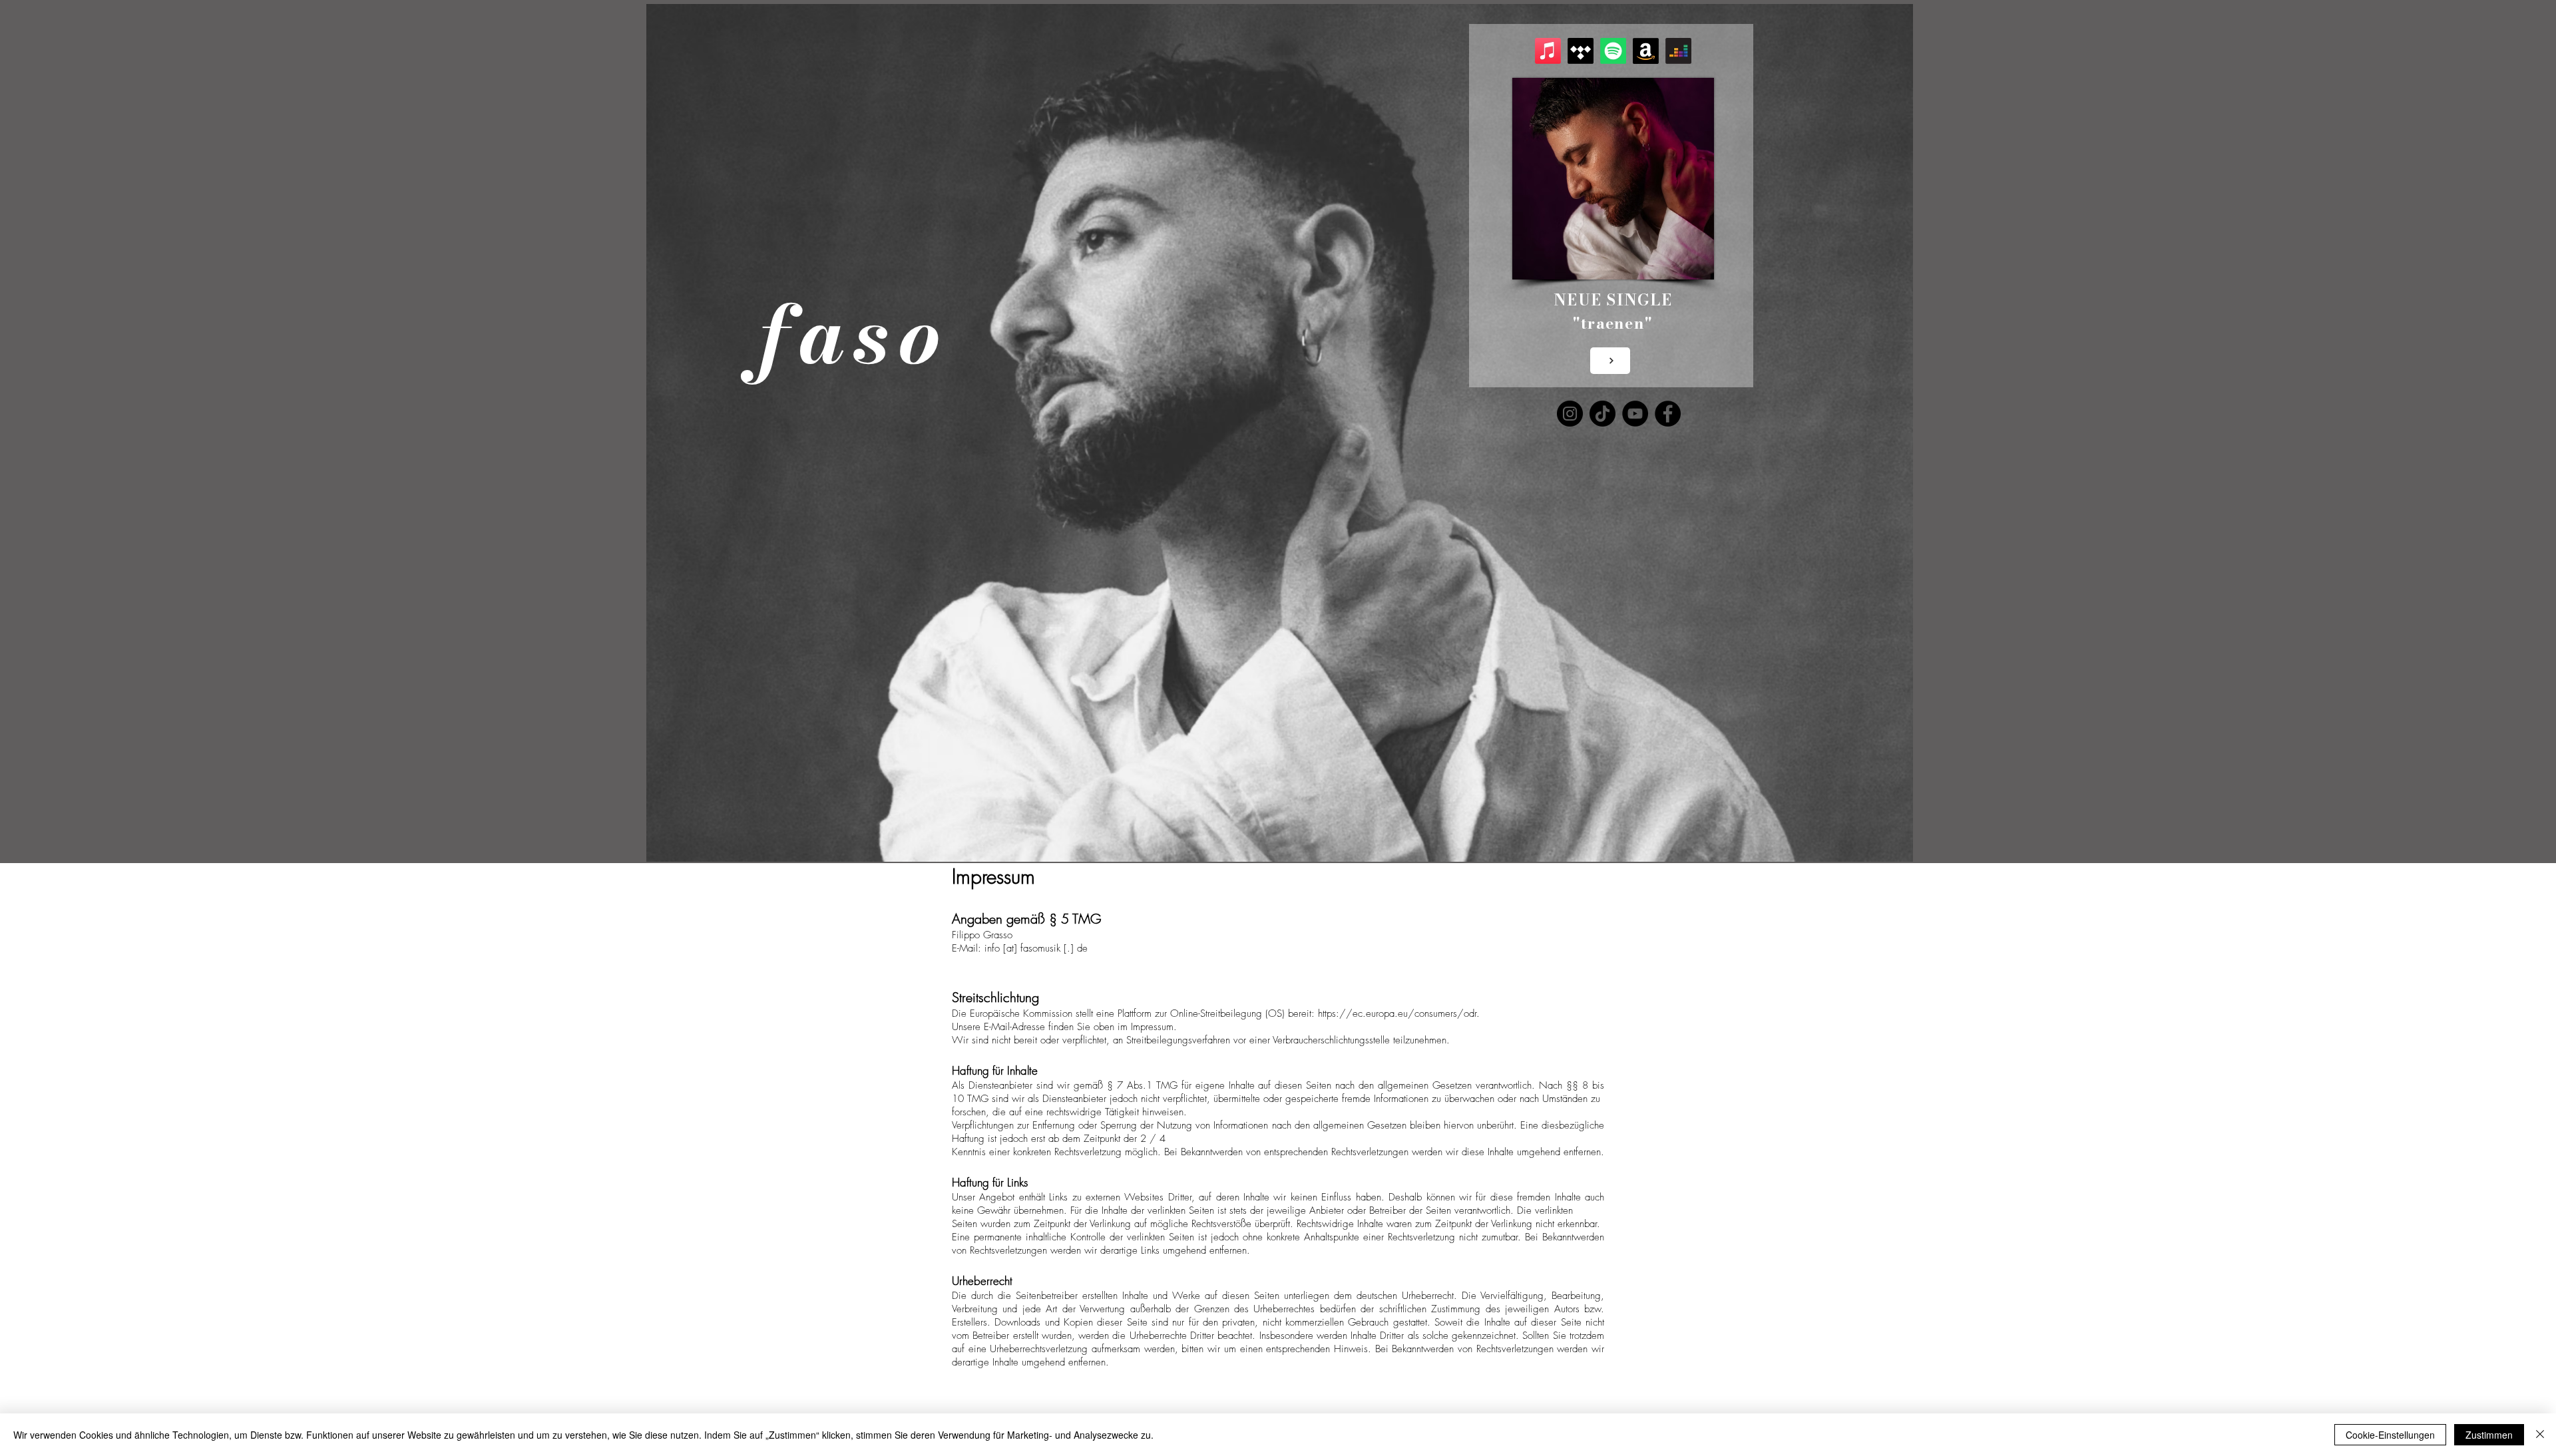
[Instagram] (1570, 414)
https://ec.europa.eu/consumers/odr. (1399, 1013)
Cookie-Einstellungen (2390, 1435)
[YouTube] (1635, 414)
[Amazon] (1646, 51)
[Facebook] (1668, 414)
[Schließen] (2540, 1435)
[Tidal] (1581, 51)
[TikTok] (1602, 414)
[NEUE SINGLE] (1610, 361)
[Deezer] (1678, 51)
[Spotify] (1613, 51)
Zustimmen (2489, 1435)
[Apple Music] (1548, 51)
